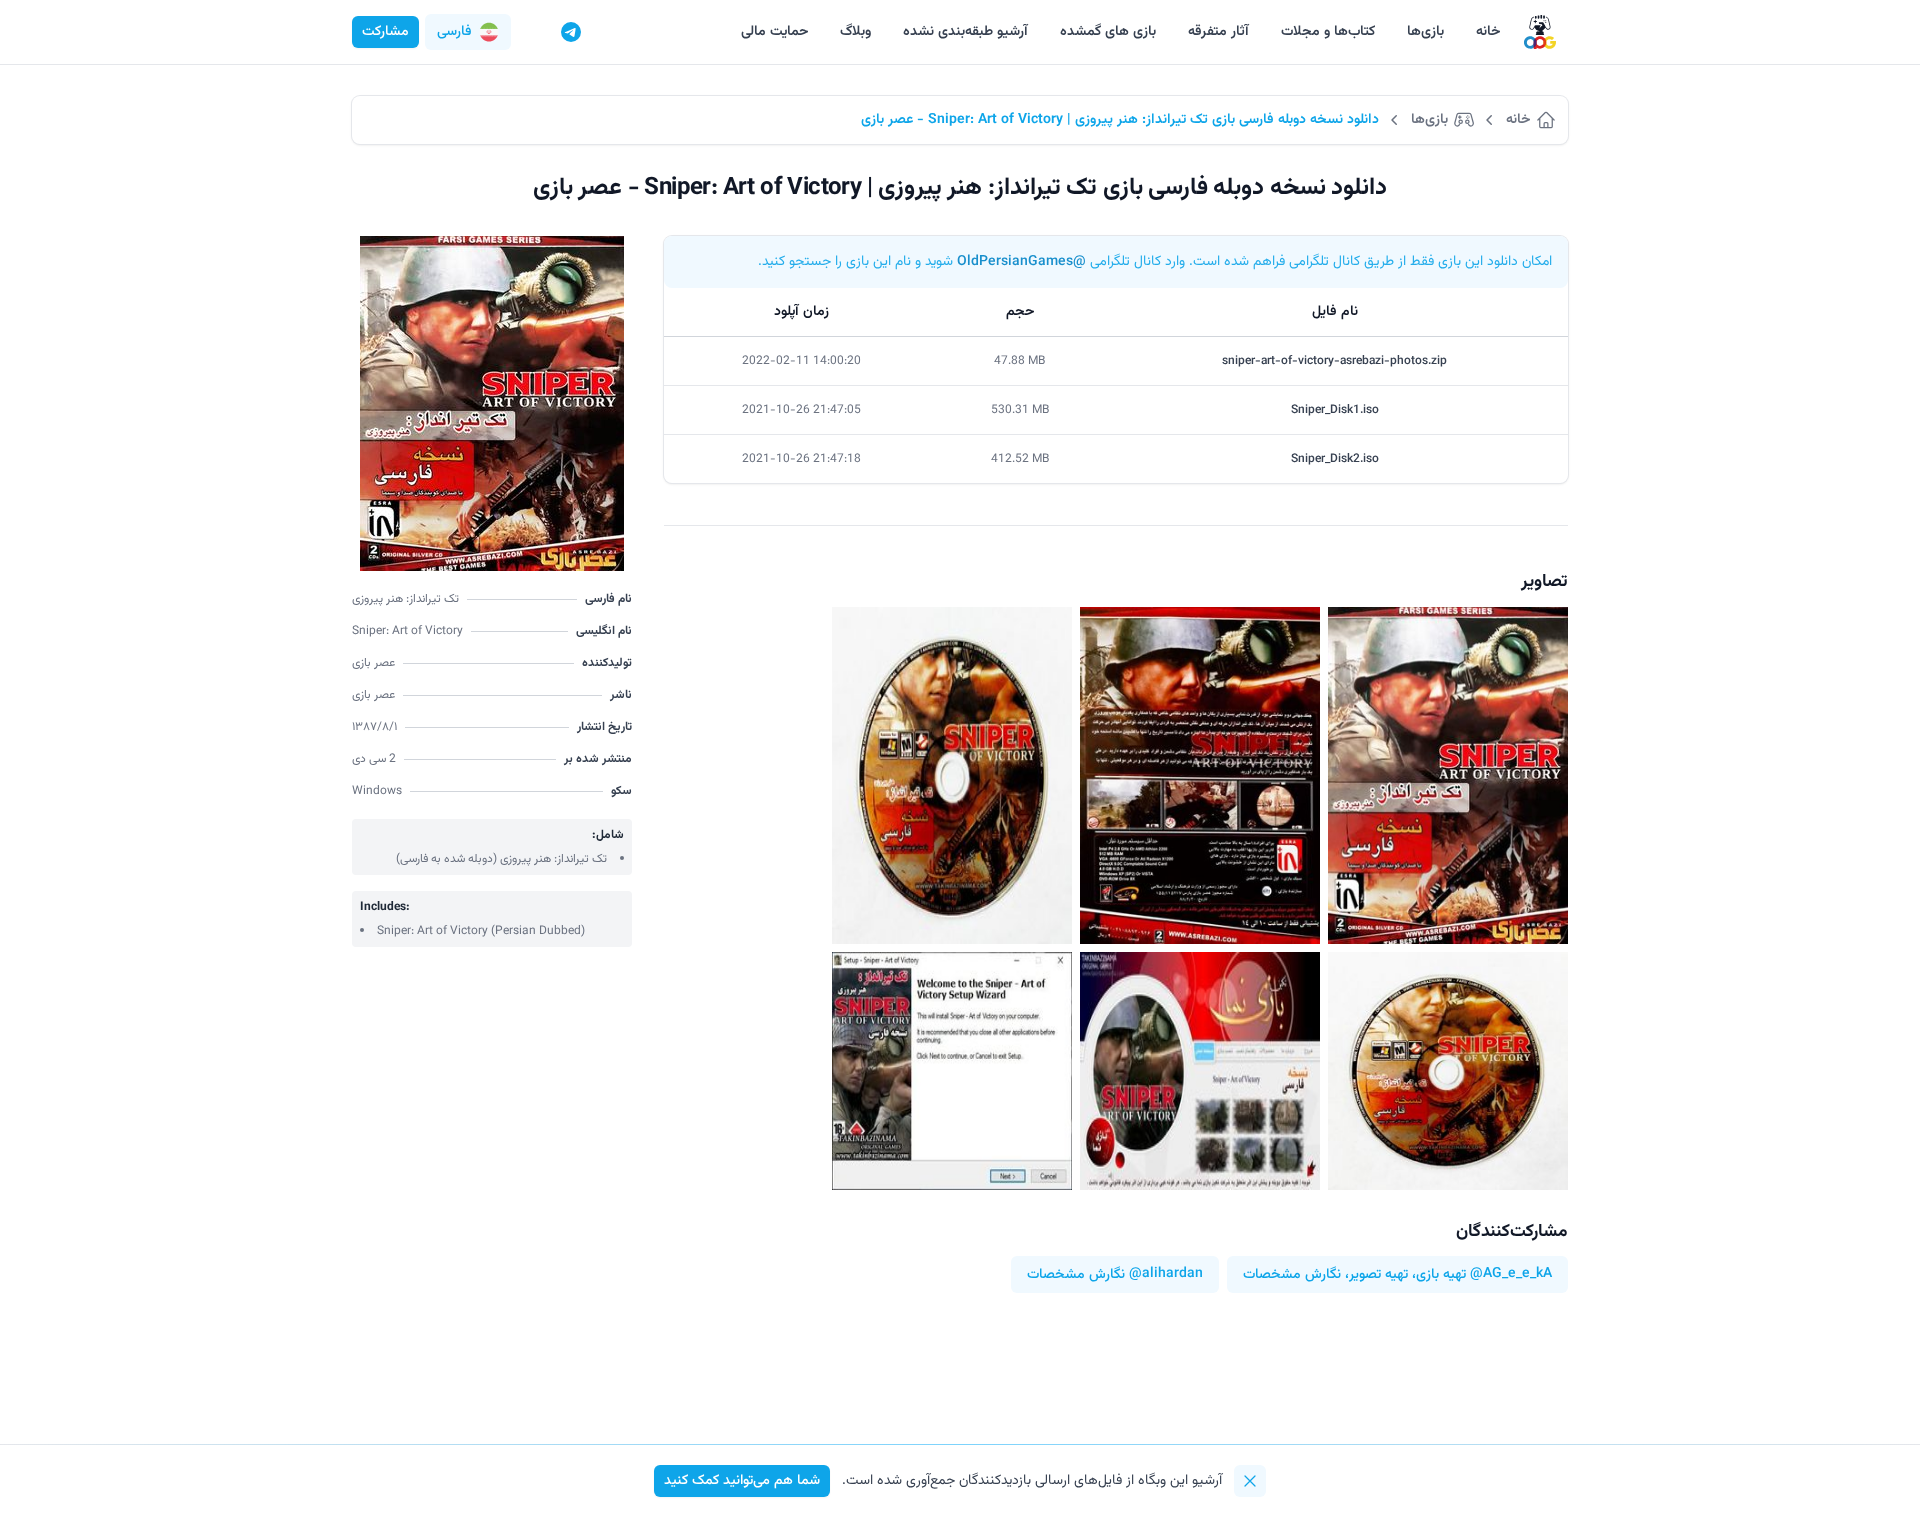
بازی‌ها (1425, 32)
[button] (468, 32)
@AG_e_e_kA (1511, 1274)
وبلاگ (855, 32)
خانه (1488, 32)
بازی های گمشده (1108, 32)
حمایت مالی (774, 32)
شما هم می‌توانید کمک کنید (742, 1481)
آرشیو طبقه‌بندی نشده (965, 32)
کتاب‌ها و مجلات (1328, 32)
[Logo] (1540, 32)
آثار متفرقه (1218, 32)
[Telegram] (571, 32)
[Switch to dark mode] (533, 32)
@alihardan (1166, 1274)
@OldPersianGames (1021, 262)
